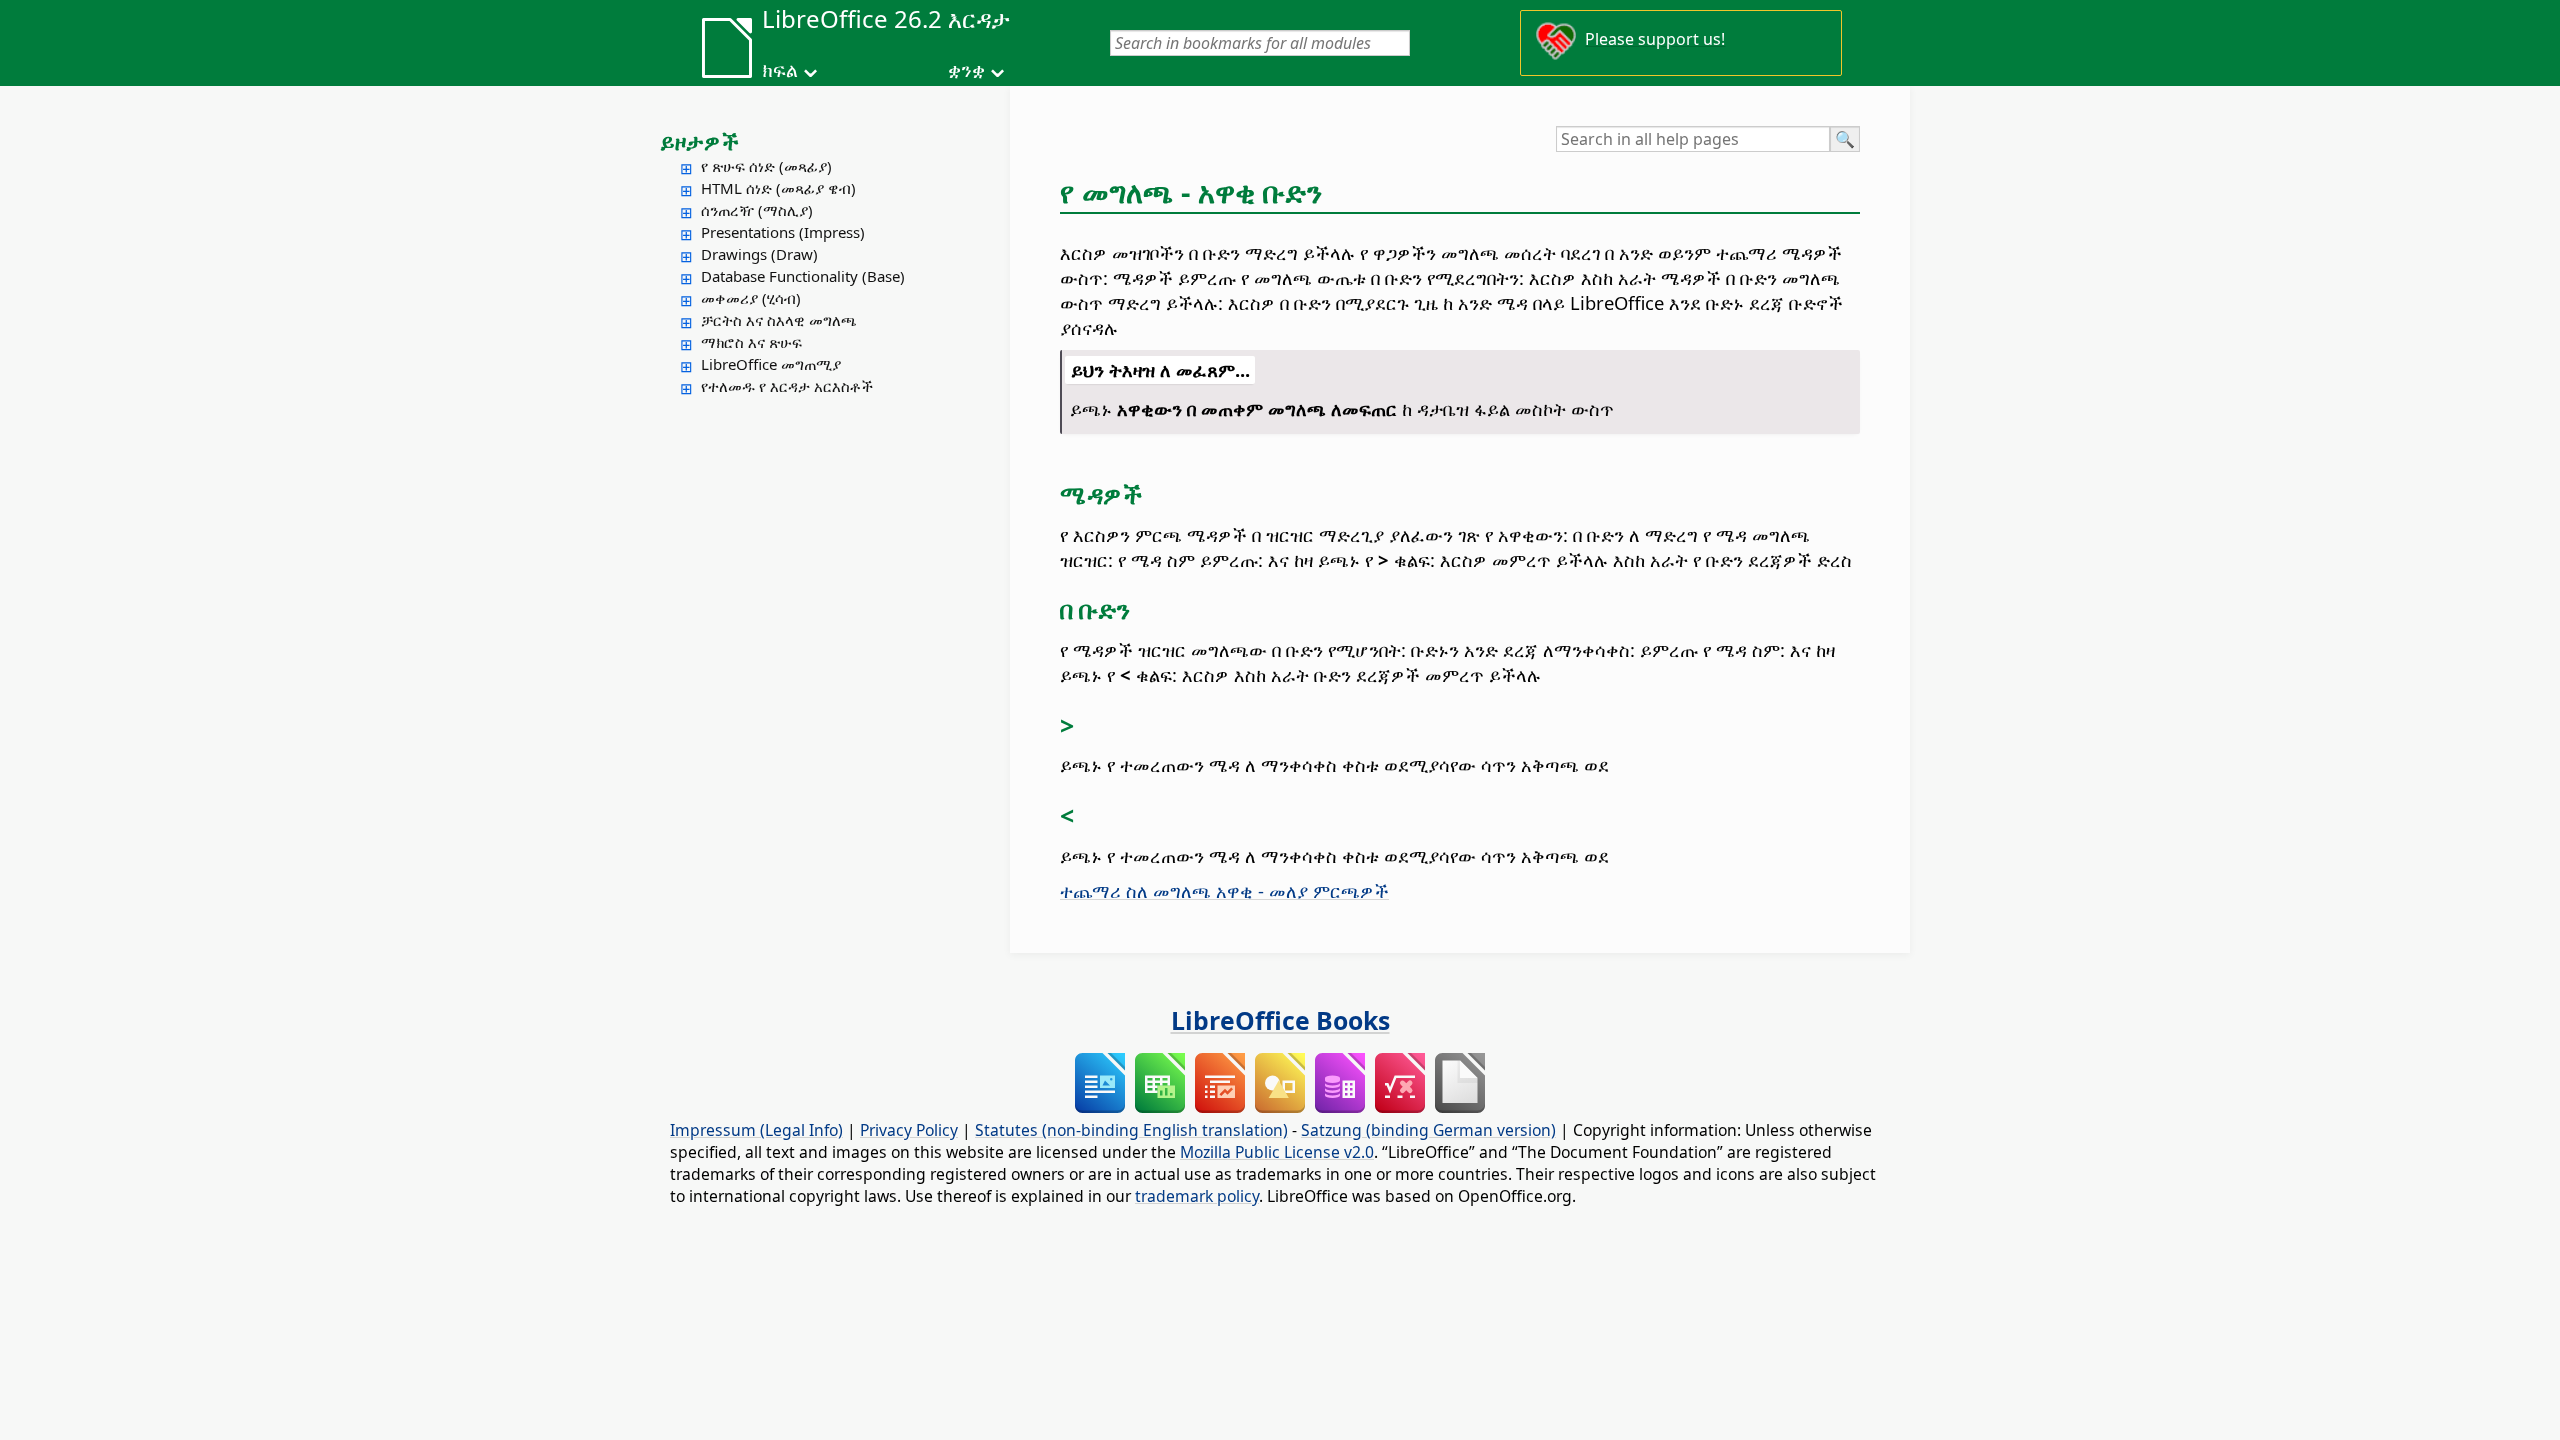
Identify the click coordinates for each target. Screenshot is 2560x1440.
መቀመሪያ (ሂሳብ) (751, 298)
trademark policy (1197, 1196)
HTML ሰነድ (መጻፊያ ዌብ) (778, 188)
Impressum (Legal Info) (756, 1130)
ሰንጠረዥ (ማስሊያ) (757, 210)
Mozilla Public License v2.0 (1277, 1152)
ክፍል (780, 70)
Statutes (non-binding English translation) (1131, 1130)
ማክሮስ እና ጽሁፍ (751, 342)
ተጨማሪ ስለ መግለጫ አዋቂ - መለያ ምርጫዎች (1224, 890)
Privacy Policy (909, 1130)
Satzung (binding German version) (1428, 1130)
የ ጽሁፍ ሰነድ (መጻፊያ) (766, 166)
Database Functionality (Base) (803, 276)
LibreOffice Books (1280, 1020)
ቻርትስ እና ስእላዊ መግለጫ (779, 320)
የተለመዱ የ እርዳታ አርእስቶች (787, 386)
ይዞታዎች (699, 141)
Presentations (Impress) (783, 232)
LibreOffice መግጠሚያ (771, 364)
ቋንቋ (966, 70)
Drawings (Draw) (759, 254)
